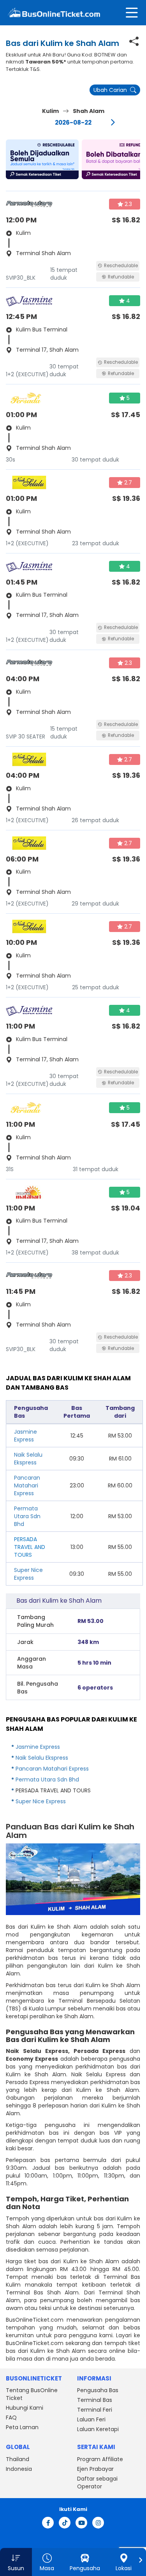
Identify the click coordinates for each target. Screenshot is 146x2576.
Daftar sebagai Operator (97, 2483)
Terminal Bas (95, 2400)
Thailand (18, 2459)
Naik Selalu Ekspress (28, 1459)
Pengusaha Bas (98, 2390)
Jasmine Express (26, 1436)
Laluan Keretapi (98, 2429)
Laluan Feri (91, 2419)
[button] (42, 159)
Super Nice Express (28, 1574)
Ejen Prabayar (95, 2469)
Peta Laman (22, 2427)
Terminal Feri (95, 2410)
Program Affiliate (100, 2459)
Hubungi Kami (25, 2408)
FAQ (11, 2417)
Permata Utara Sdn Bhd (27, 1516)
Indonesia (19, 2469)
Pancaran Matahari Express (27, 1485)
